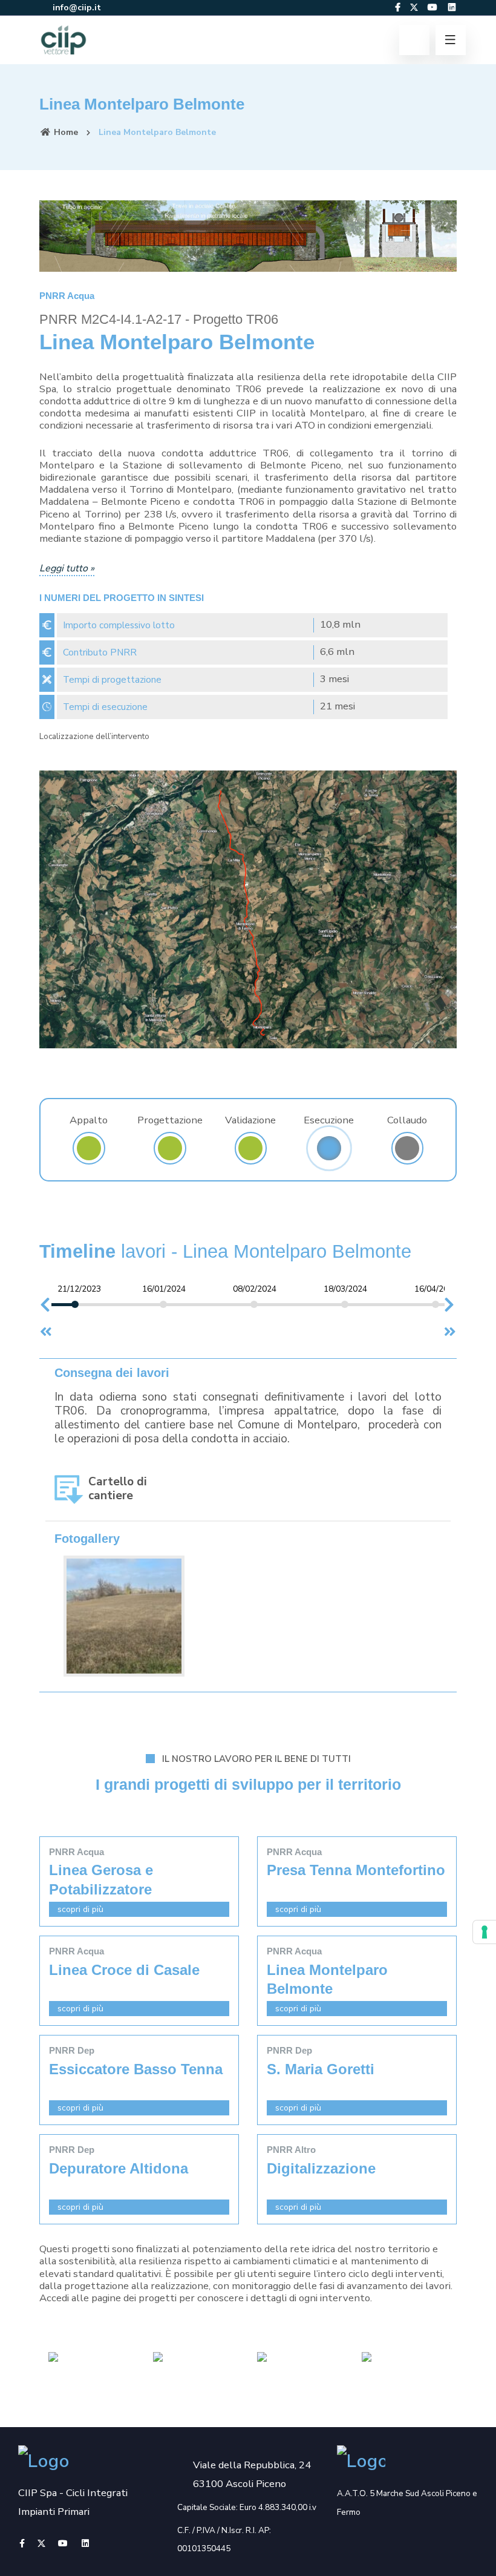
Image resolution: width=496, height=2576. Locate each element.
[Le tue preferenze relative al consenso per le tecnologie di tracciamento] (485, 1932)
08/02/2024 (255, 1289)
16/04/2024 (436, 1289)
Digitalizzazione (321, 2168)
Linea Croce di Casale (124, 1970)
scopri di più (79, 1909)
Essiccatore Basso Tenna (136, 2069)
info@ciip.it (76, 8)
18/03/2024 (345, 1289)
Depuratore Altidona (119, 2168)
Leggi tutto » (67, 568)
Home (65, 132)
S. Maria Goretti (321, 2069)
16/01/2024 (164, 1289)
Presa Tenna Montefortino (356, 1870)
